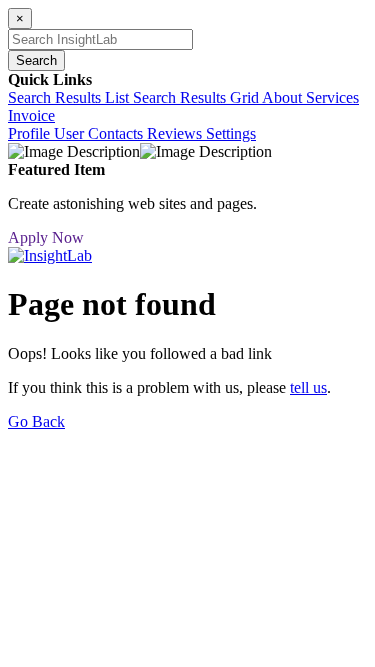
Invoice (31, 115)
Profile (31, 133)
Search (36, 60)
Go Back (36, 421)
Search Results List (70, 97)
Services (332, 97)
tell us (308, 387)
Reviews (176, 133)
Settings (231, 133)
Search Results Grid (197, 97)
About (284, 97)
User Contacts (100, 133)
